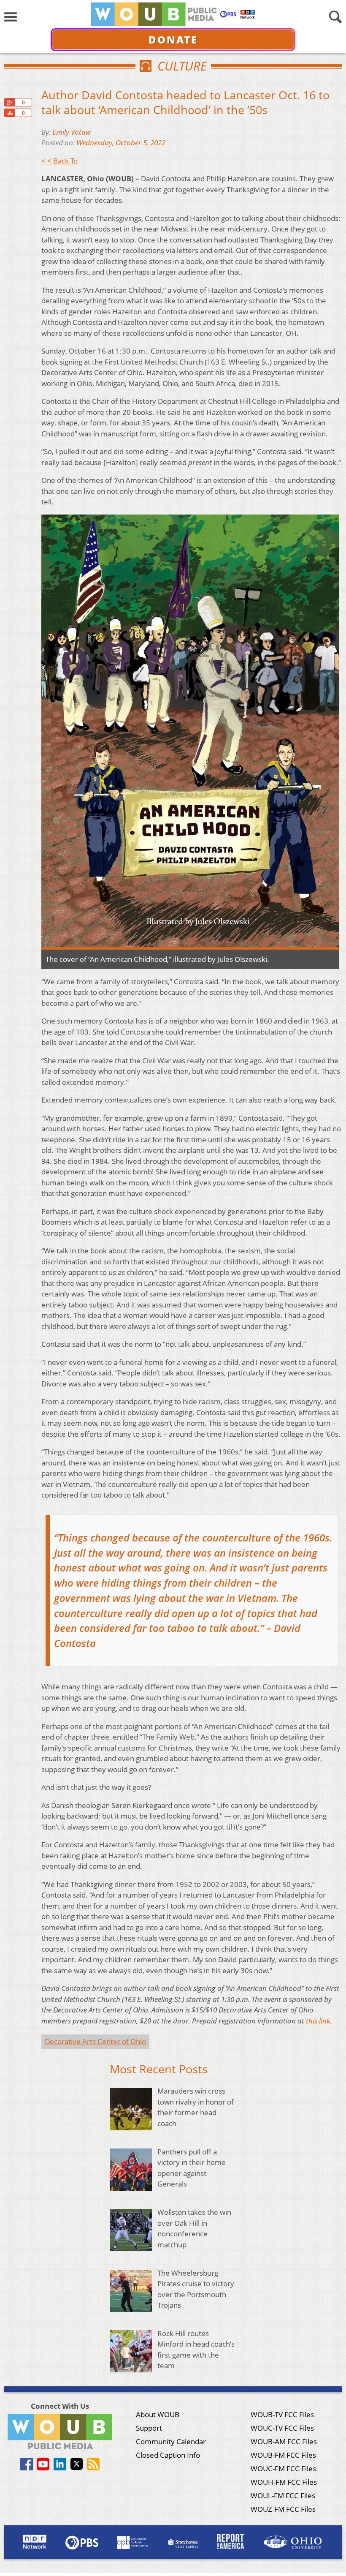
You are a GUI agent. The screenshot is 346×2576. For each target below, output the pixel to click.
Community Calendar (171, 2441)
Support (149, 2428)
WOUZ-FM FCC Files (283, 2509)
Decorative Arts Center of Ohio (95, 2041)
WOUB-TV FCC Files (282, 2414)
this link (318, 2021)
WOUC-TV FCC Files (282, 2428)
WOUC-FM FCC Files (283, 2468)
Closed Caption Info (168, 2455)
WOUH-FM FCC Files (284, 2482)
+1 (9, 102)
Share (9, 113)
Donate (173, 39)
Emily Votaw (72, 132)
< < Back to (59, 161)
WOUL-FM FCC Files (283, 2496)
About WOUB (158, 2414)
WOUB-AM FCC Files (284, 2441)
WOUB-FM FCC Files (283, 2455)
